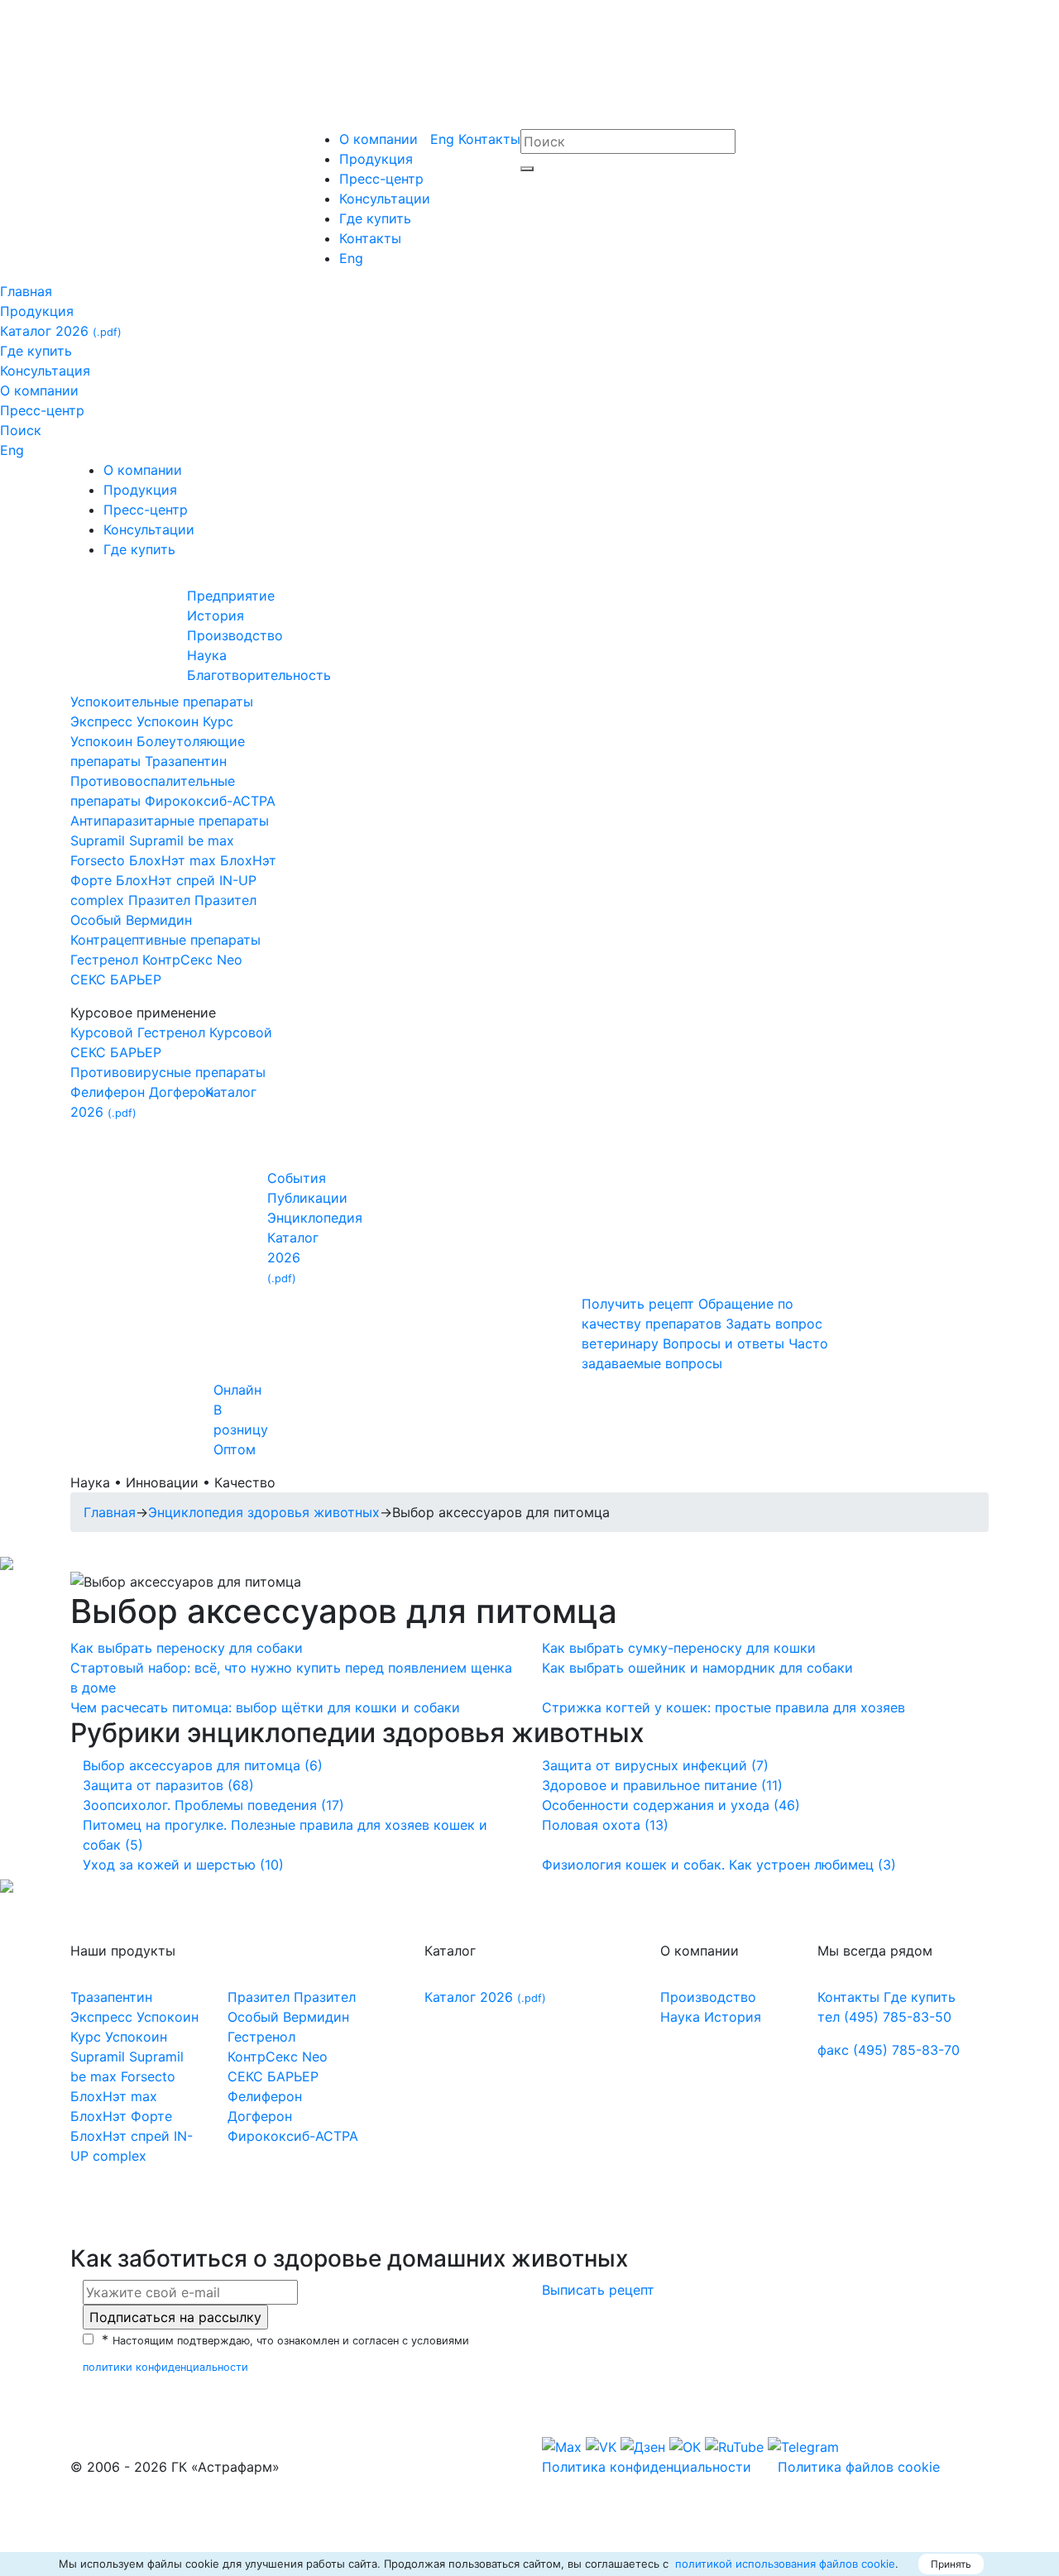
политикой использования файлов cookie (783, 2564)
